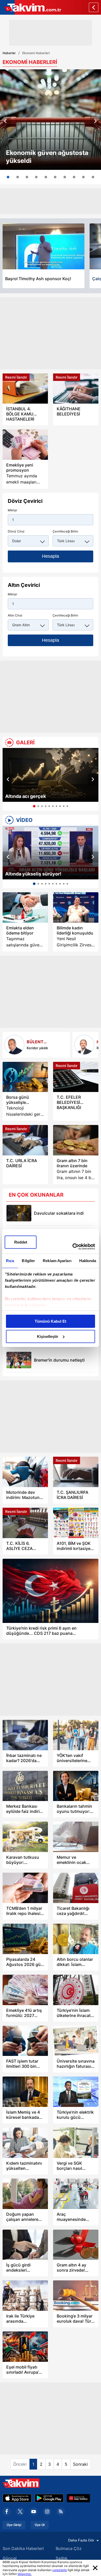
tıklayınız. (25, 2574)
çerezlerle (60, 2570)
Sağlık (62, 2558)
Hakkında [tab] (88, 1261)
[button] (5, 121)
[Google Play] (49, 2498)
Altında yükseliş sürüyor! (33, 874)
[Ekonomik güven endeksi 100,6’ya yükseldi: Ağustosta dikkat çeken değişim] (51, 120)
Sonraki (80, 2464)
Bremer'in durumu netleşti (59, 1360)
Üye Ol (40, 2525)
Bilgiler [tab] (28, 1261)
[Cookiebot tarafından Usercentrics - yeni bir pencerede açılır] (73, 1247)
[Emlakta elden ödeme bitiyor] (25, 907)
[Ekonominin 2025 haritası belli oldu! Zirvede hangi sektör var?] (65, 177)
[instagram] (47, 2512)
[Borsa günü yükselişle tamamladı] (25, 1077)
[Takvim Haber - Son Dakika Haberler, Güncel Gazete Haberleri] (31, 7)
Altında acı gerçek (26, 796)
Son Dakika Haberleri (23, 2548)
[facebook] (7, 2512)
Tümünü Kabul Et (51, 1321)
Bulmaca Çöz (69, 2548)
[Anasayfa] (94, 7)
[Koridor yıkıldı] (14, 1045)
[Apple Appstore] (17, 2498)
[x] (20, 2512)
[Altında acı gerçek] (51, 775)
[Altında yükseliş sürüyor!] (51, 853)
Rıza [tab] (10, 1261)
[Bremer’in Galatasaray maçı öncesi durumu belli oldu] (19, 1360)
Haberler (9, 53)
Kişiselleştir (48, 1336)
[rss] (61, 2512)
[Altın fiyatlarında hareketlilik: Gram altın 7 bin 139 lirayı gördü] (18, 177)
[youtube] (34, 2512)
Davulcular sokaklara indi (59, 1213)
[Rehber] (84, 1045)
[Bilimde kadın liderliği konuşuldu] (76, 907)
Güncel (10, 2558)
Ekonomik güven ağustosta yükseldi (47, 157)
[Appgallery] (78, 2498)
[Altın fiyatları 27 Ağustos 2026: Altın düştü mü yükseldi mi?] (83, 177)
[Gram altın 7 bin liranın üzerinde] (76, 1140)
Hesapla (51, 556)
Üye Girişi (14, 2525)
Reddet (21, 1242)
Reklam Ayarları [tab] (57, 1261)
